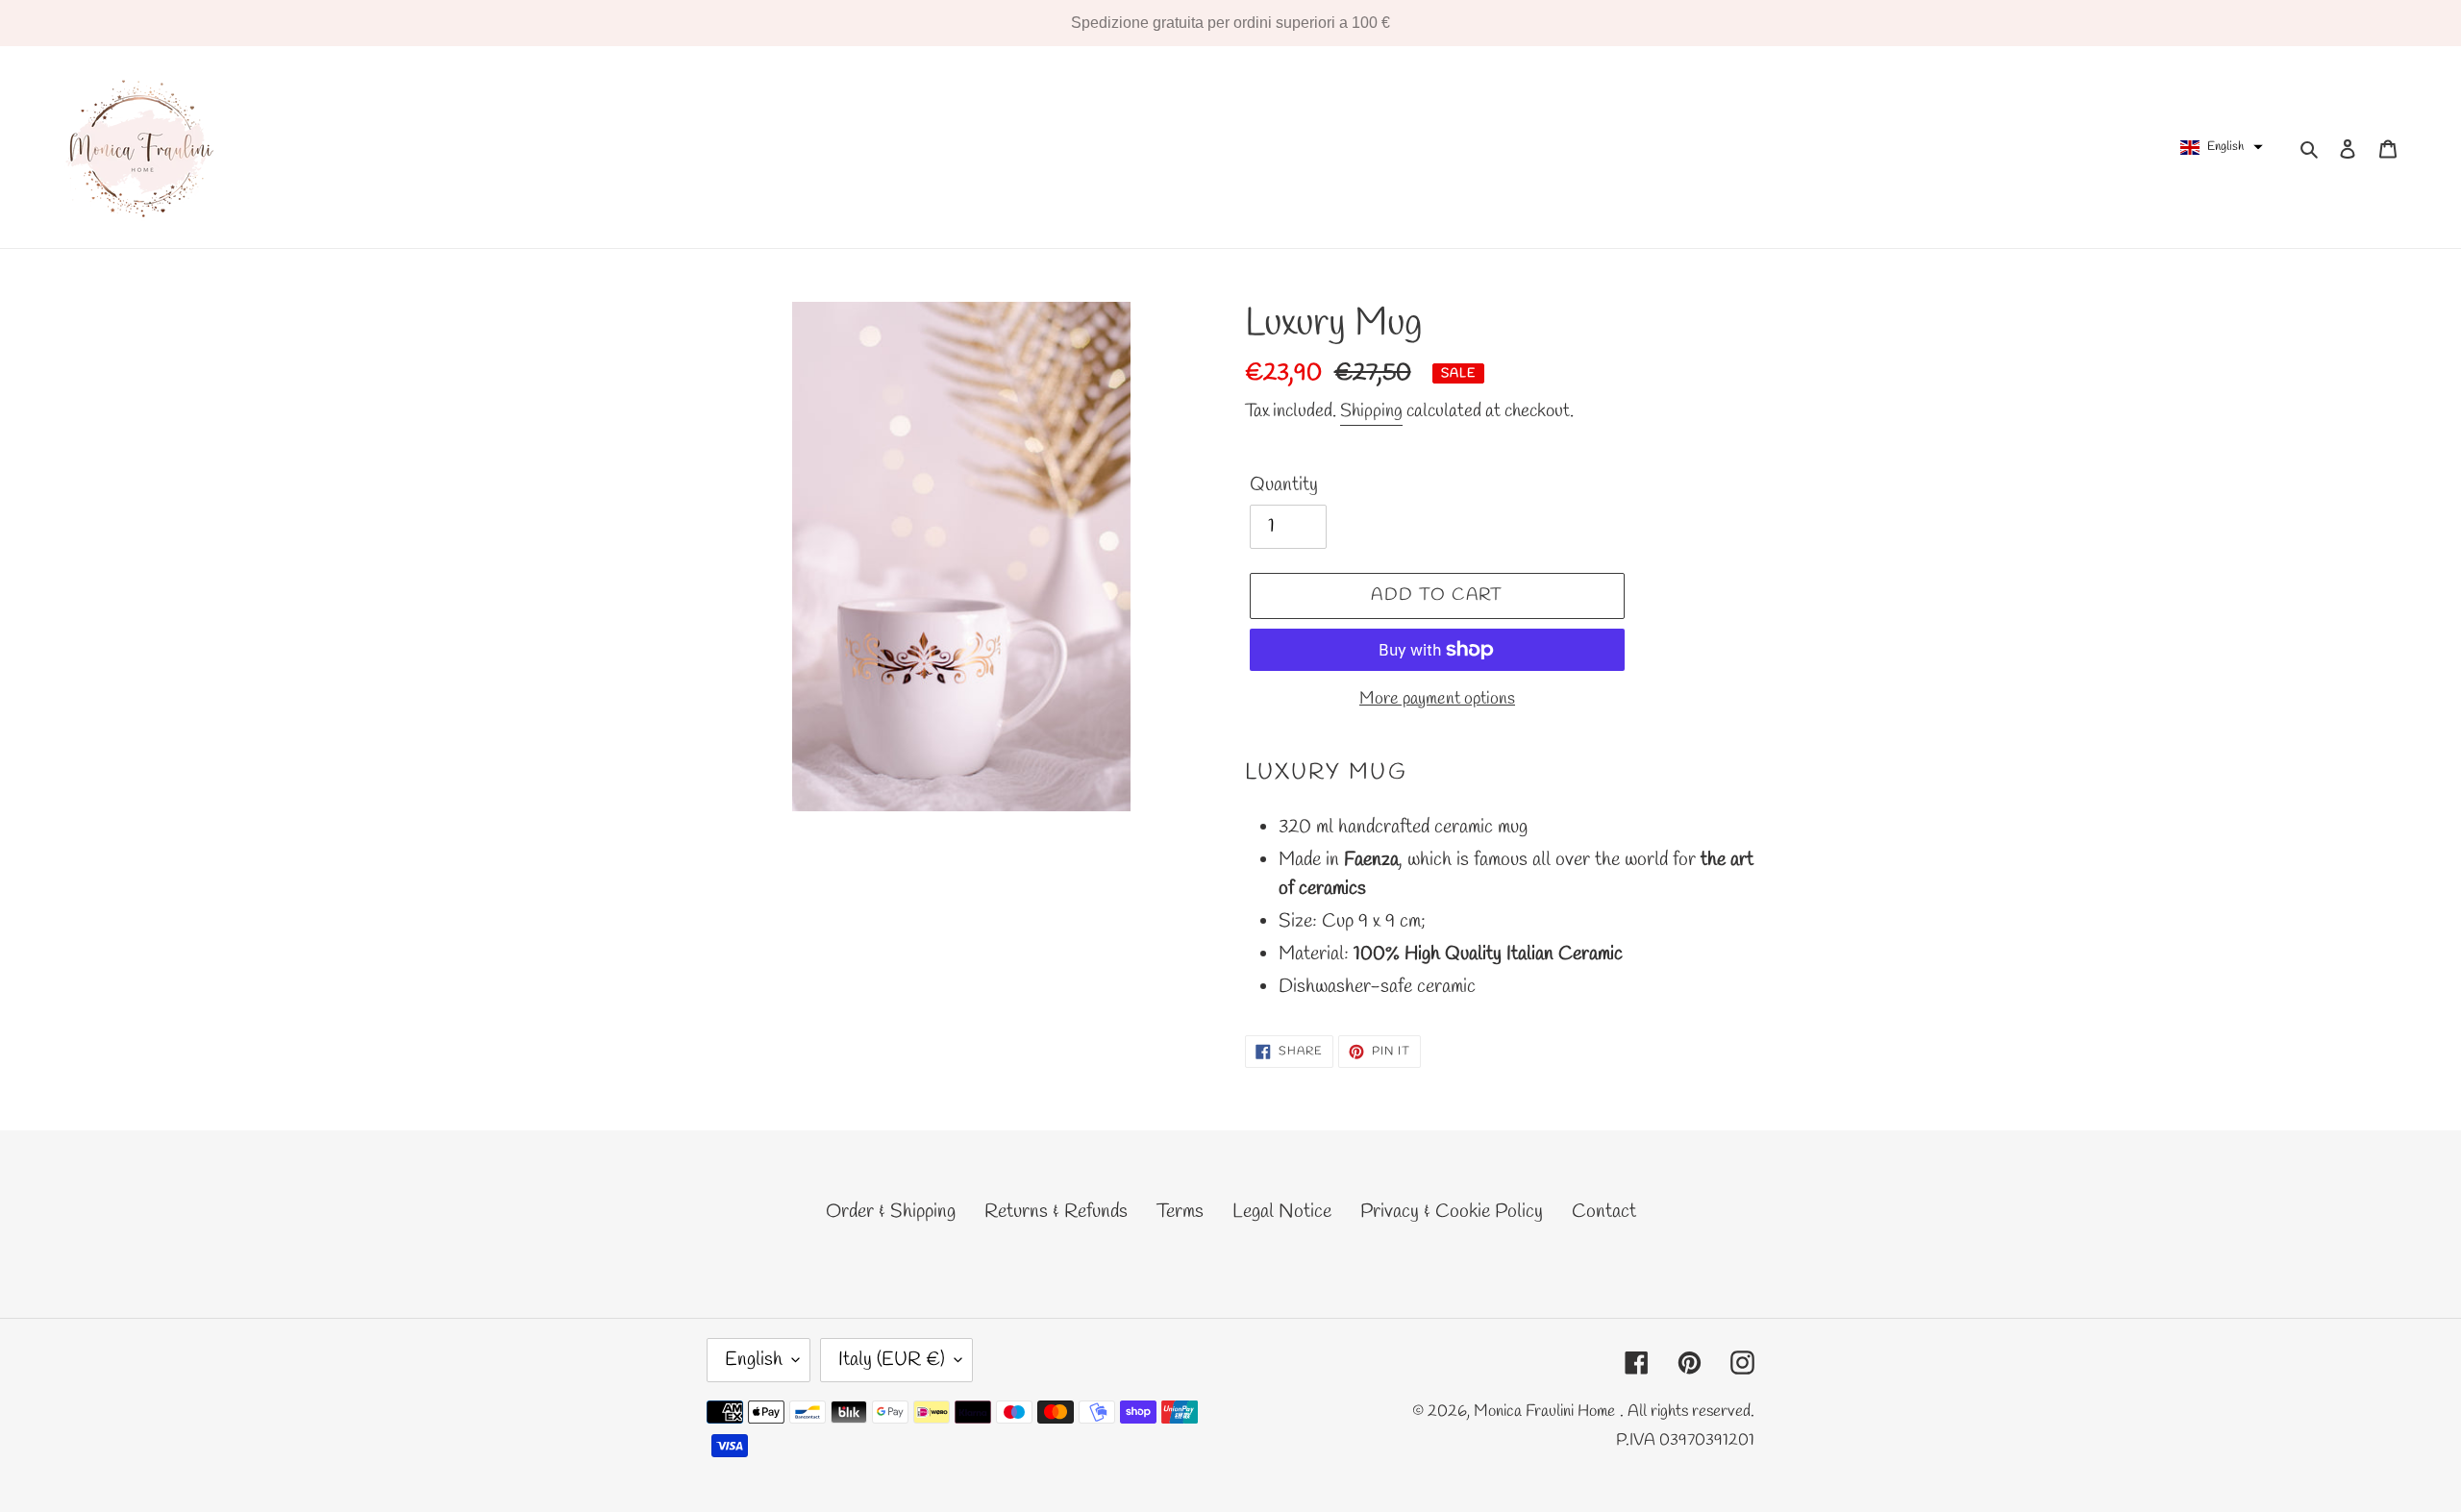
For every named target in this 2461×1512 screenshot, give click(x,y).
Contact (1604, 1212)
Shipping (1371, 411)
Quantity (1284, 485)
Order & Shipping (891, 1212)
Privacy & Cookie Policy (1452, 1212)
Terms (1180, 1212)
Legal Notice (1282, 1212)
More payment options (1437, 699)
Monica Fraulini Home (1544, 1412)
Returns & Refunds (1056, 1212)
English (754, 1360)
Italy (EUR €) (892, 1360)
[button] (2222, 147)
